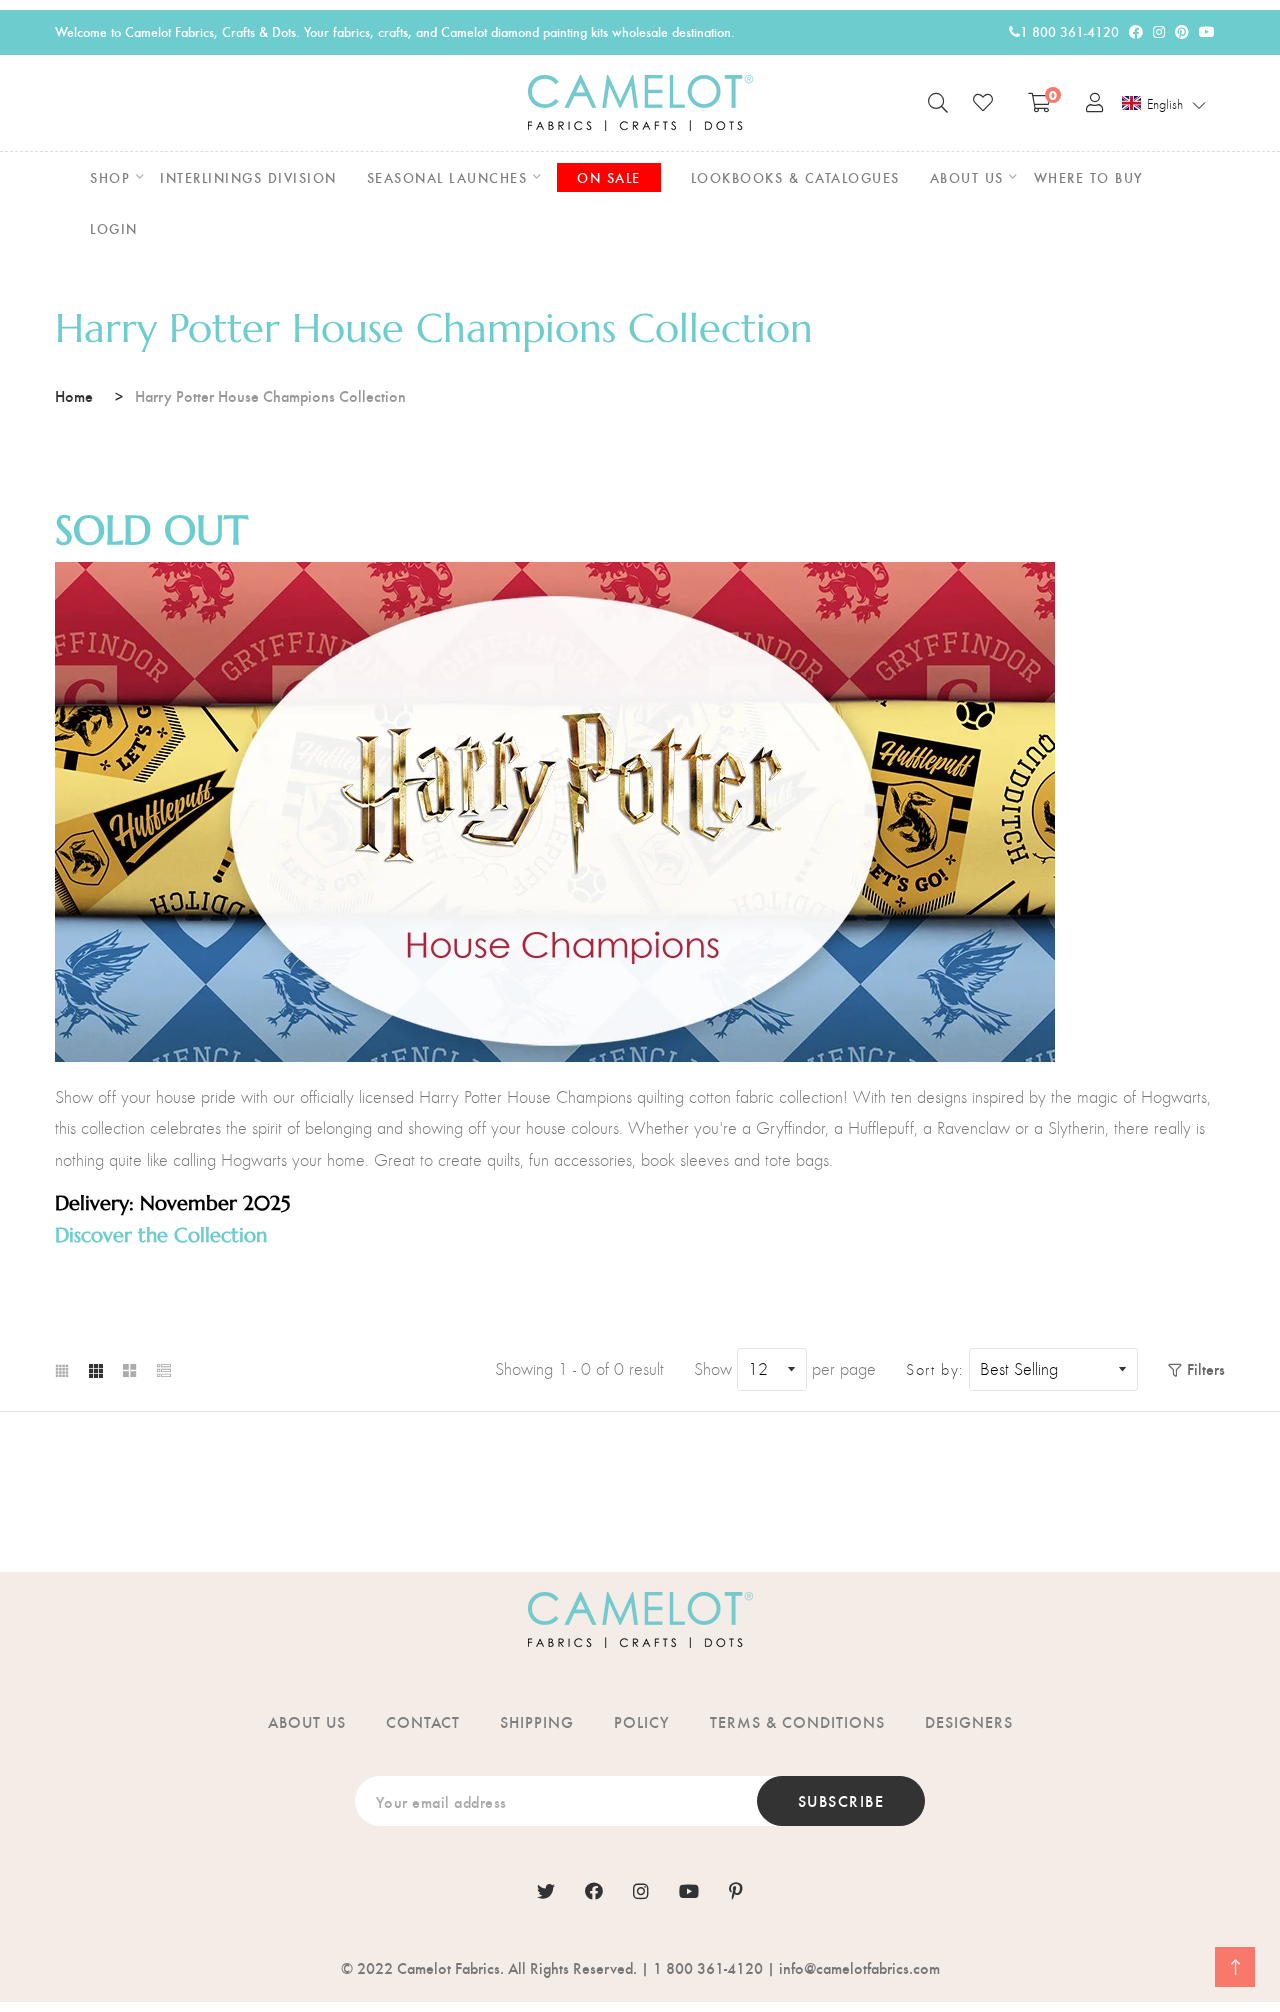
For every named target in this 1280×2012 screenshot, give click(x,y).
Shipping (537, 1721)
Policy (642, 1721)
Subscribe (841, 1800)
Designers (969, 1721)
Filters (1206, 1368)
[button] (1164, 104)
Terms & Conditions (797, 1721)
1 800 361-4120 (1069, 31)
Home (74, 395)
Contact (423, 1721)
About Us (307, 1721)
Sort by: (935, 1370)
